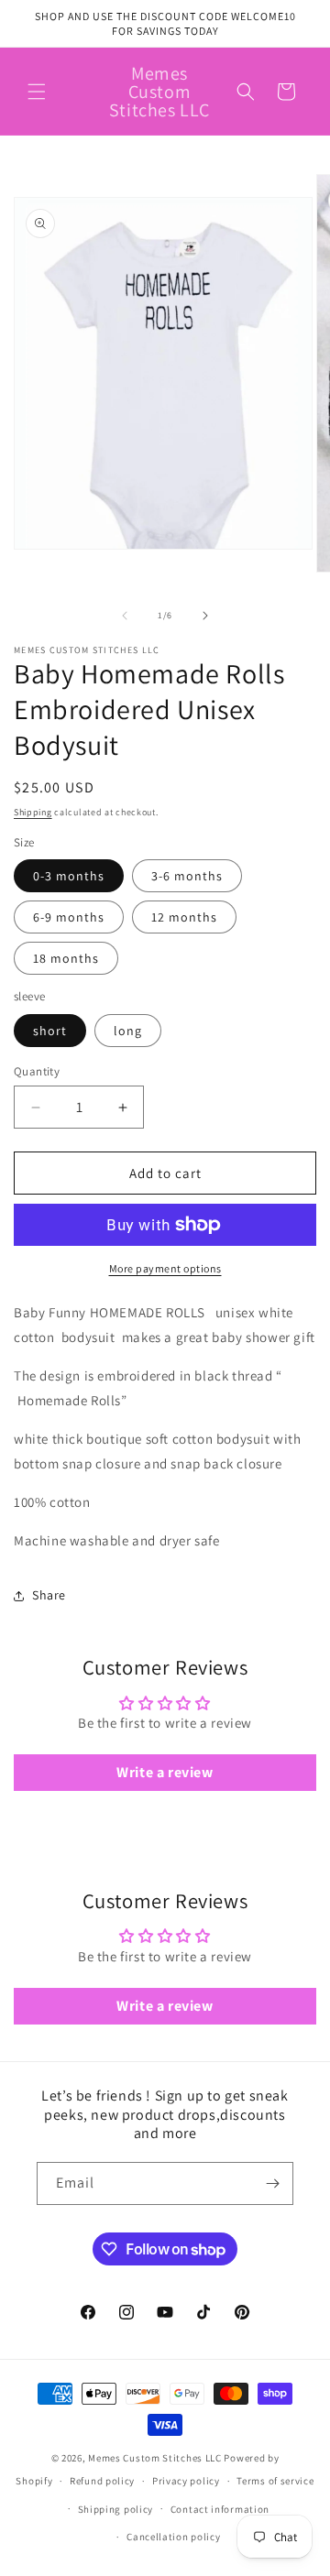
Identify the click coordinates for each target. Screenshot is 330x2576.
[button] (37, 92)
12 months (184, 917)
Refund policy (102, 2481)
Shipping (33, 812)
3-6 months (187, 876)
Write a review (165, 1772)
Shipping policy (116, 2509)
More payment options (165, 1268)
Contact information (220, 2509)
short (50, 1031)
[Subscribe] (272, 2183)
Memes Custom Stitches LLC (155, 2458)
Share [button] (49, 1595)
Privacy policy (186, 2481)
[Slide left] (125, 616)
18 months (66, 958)
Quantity (37, 1071)
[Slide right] (205, 616)
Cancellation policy (173, 2537)
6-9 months (69, 917)
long (128, 1031)
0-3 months (69, 876)
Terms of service (275, 2481)
